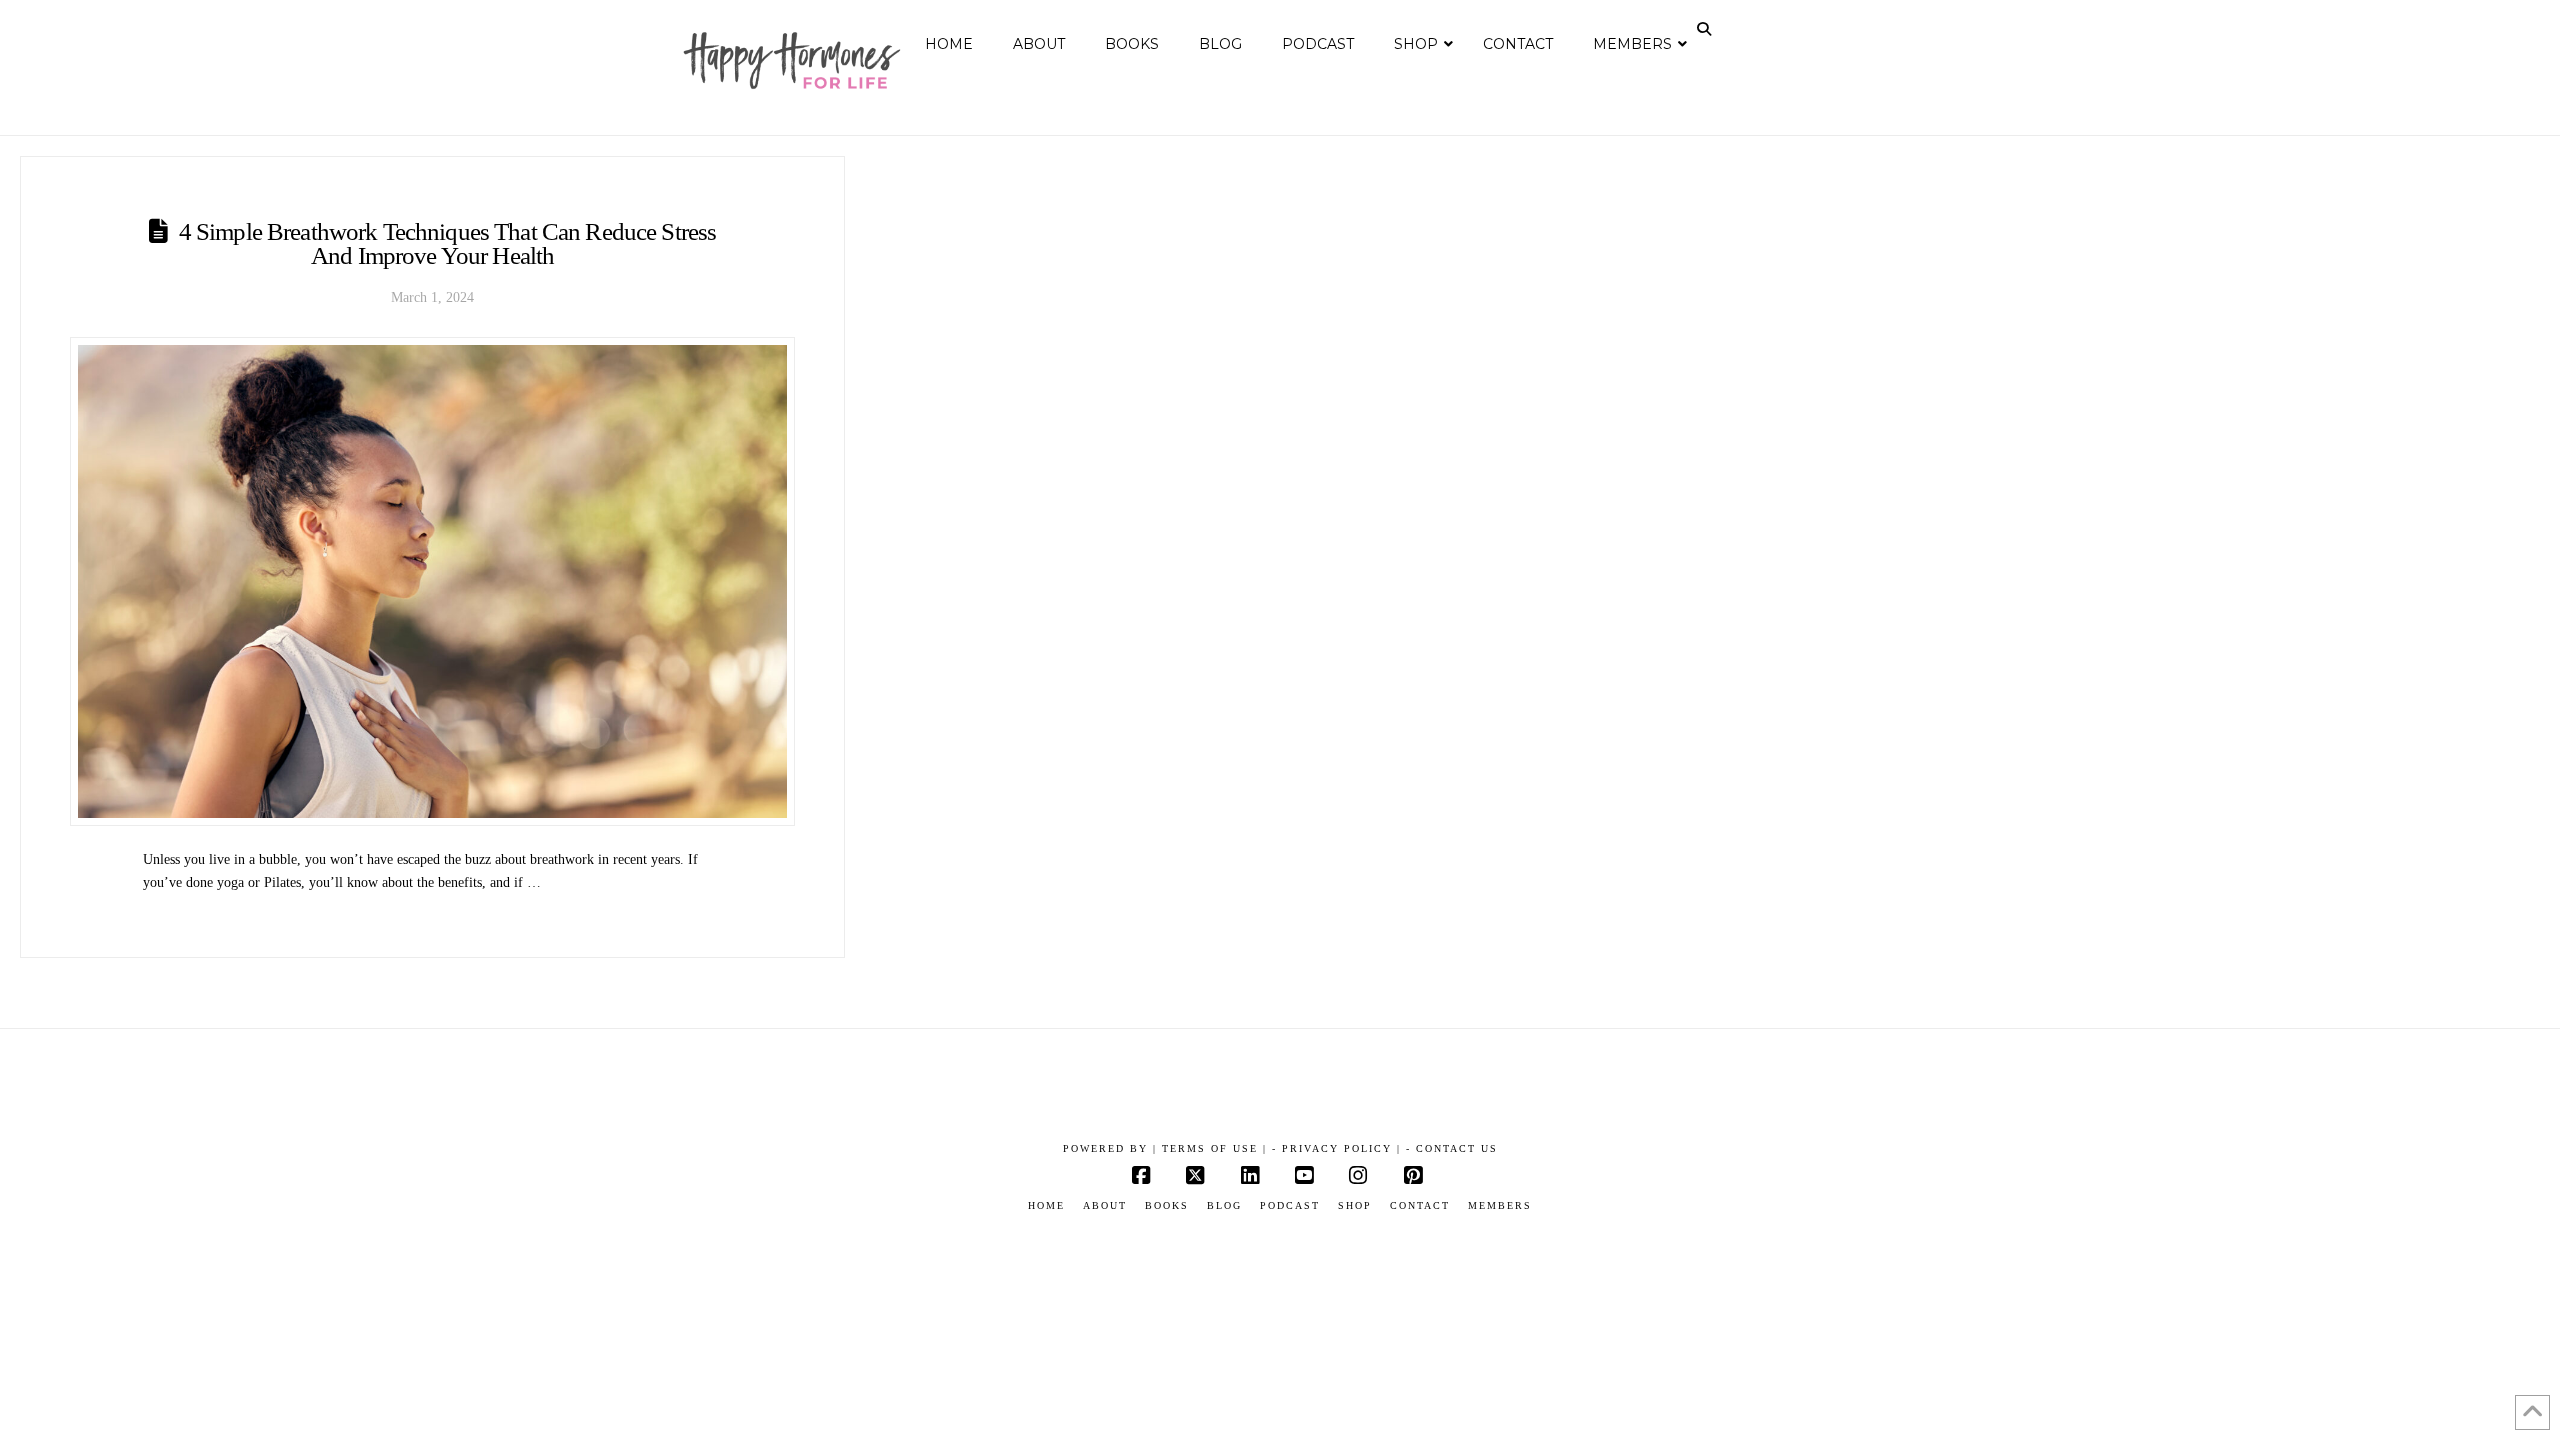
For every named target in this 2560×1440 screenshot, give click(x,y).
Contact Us (1457, 1148)
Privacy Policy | (1341, 1148)
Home (1046, 1205)
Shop (1355, 1205)
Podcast (1290, 1205)
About (1105, 1205)
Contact (1420, 1205)
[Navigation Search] (1706, 29)
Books (1167, 1205)
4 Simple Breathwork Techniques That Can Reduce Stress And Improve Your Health (448, 244)
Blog (1224, 1205)
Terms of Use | (1214, 1148)
